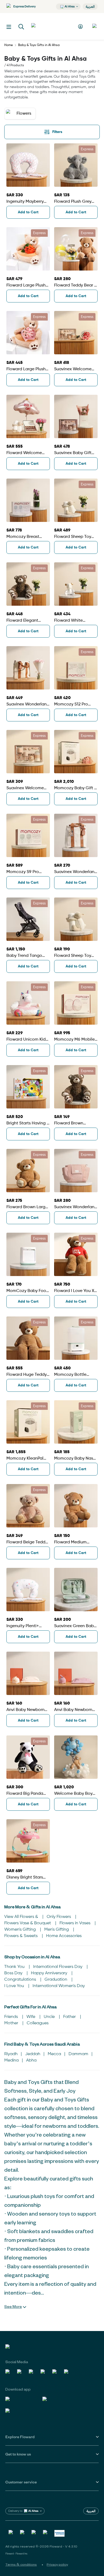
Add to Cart (28, 212)
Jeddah (33, 2054)
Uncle (50, 2017)
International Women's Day (59, 1986)
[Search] (21, 27)
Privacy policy (57, 2564)
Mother (12, 2023)
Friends (12, 2017)
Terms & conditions (21, 2564)
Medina (11, 2060)
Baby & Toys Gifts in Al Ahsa (39, 45)
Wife (31, 2017)
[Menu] (9, 27)
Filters (57, 132)
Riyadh (11, 2054)
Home (9, 45)
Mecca (54, 2054)
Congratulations (21, 1980)
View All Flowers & (22, 1917)
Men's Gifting (57, 1930)
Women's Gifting (21, 1930)
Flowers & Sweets (21, 1936)
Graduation (56, 1980)
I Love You (15, 1986)
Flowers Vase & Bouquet (28, 1923)
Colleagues (38, 2023)
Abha (31, 2060)
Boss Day (14, 1973)
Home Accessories (64, 1936)
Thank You (15, 1967)
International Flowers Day (58, 1967)
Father (70, 2017)
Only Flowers (59, 1917)
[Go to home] (51, 26)
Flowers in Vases (75, 1923)
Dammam (78, 2054)
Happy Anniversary (50, 1973)
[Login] (81, 26)
